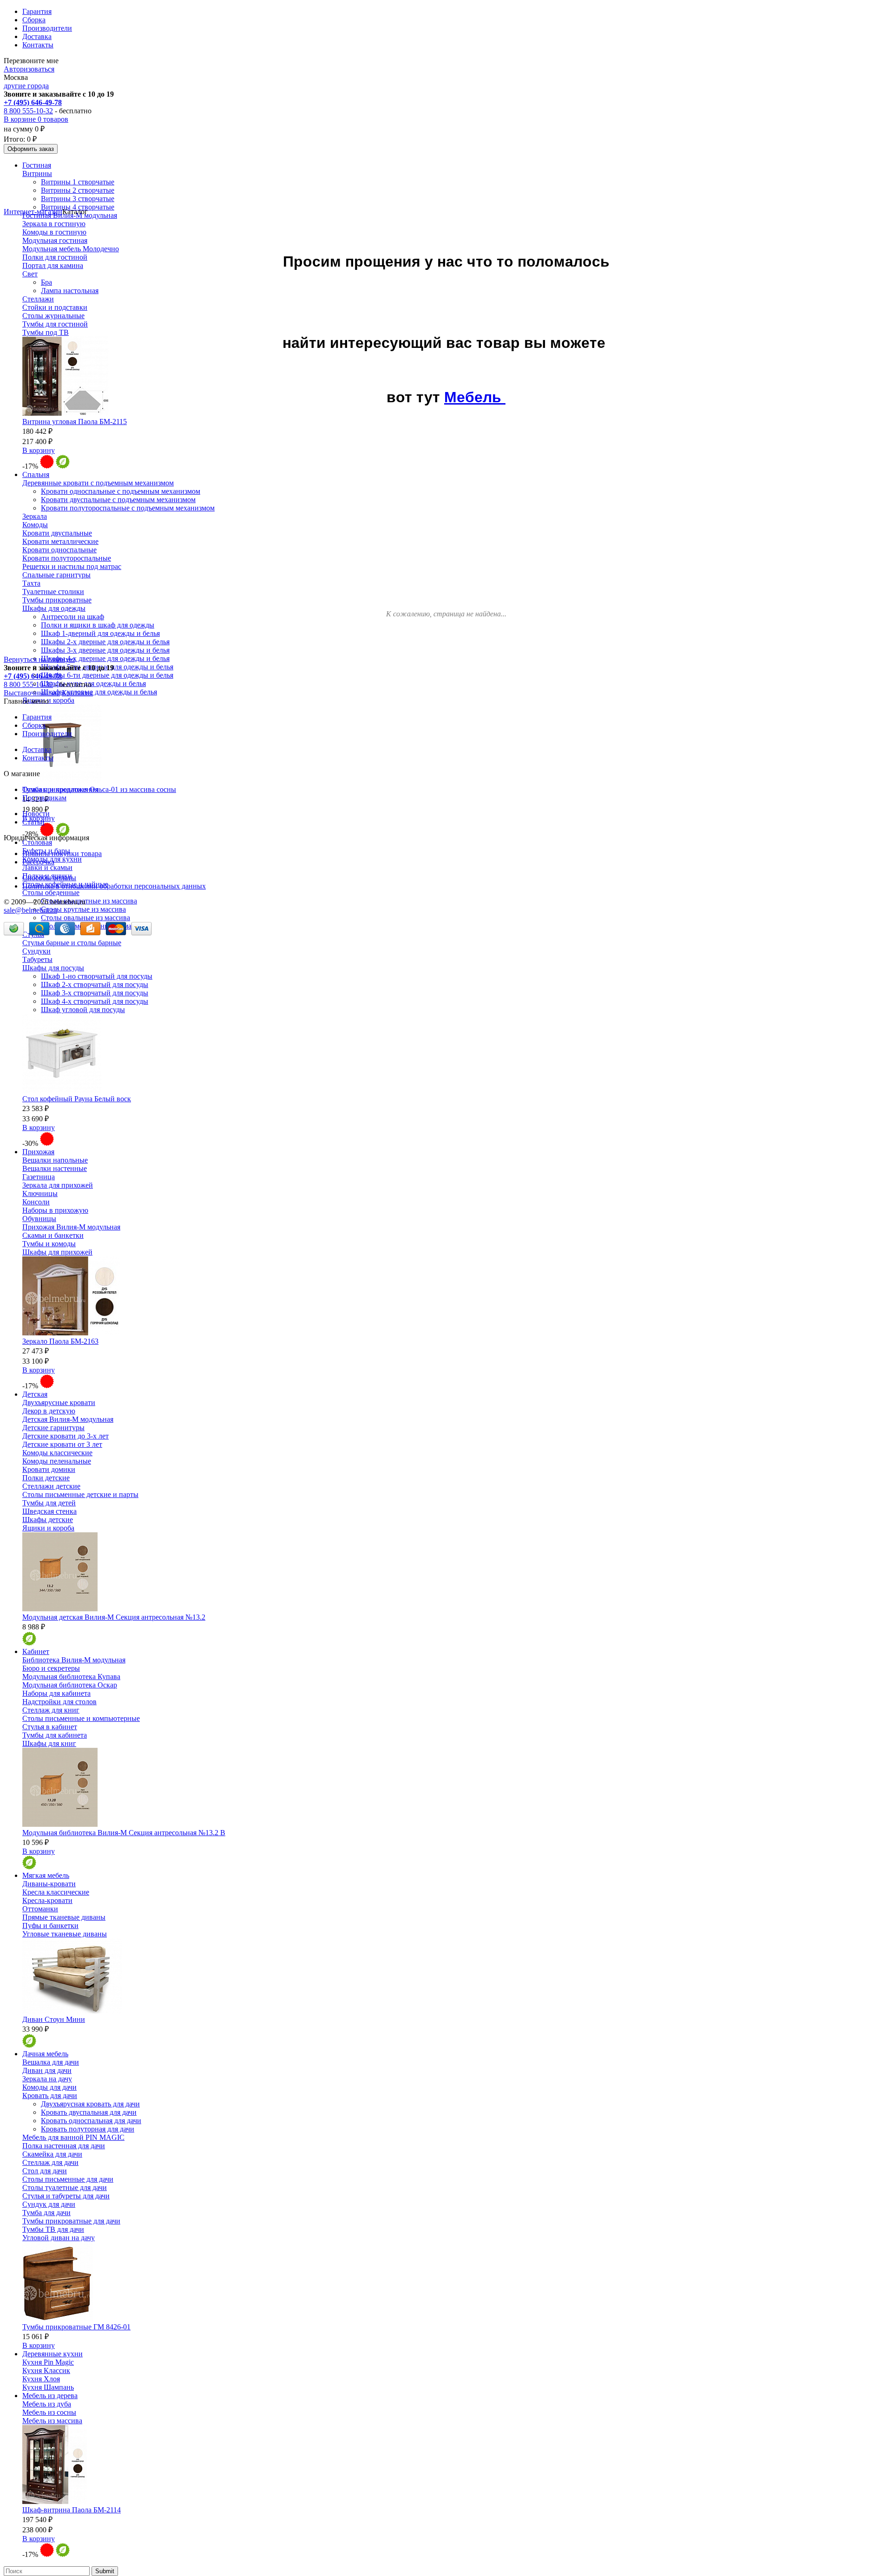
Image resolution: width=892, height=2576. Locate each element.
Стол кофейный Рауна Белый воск (77, 1099)
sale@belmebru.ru (30, 910)
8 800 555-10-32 (28, 111)
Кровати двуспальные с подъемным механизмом (118, 500)
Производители (47, 28)
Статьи (33, 822)
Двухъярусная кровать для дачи (90, 2104)
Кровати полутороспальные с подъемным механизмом (128, 508)
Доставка (37, 36)
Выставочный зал (32, 693)
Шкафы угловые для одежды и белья (99, 692)
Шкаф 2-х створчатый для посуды (95, 984)
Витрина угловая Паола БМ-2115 (75, 422)
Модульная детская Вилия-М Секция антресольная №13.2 (114, 1617)
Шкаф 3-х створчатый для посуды (95, 993)
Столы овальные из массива (85, 918)
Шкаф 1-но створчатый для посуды (97, 976)
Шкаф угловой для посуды (83, 1010)
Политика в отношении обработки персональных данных (114, 886)
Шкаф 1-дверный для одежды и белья (100, 633)
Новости (36, 814)
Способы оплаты (49, 878)
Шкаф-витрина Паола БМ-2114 (72, 2510)
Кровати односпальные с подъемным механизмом (121, 491)
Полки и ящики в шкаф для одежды (98, 625)
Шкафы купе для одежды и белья (93, 683)
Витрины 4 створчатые (78, 207)
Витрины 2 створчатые (78, 190)
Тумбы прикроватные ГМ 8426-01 (76, 2327)
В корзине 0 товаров (36, 119)
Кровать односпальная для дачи (91, 2121)
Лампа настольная (70, 291)
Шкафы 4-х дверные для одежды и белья (105, 658)
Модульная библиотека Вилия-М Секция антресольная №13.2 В (124, 1833)
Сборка (34, 20)
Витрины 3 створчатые (78, 199)
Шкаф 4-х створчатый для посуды (95, 1001)
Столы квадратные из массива (89, 901)
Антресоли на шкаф (72, 617)
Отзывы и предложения (60, 789)
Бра (46, 282)
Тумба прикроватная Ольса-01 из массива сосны (99, 789)
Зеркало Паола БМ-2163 (60, 1341)
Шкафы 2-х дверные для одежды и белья (105, 642)
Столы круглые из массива (83, 909)
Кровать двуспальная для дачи (89, 2112)
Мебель (475, 397)
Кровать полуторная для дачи (88, 2129)
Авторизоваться (29, 69)
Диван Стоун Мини (54, 2019)
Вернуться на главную (39, 659)
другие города (26, 86)
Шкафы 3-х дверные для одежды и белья (105, 650)
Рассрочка (38, 862)
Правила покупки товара (62, 853)
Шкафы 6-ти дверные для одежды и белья (107, 675)
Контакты (38, 45)
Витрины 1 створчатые (78, 182)
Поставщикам (44, 798)
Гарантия (37, 11)
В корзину (39, 450)
